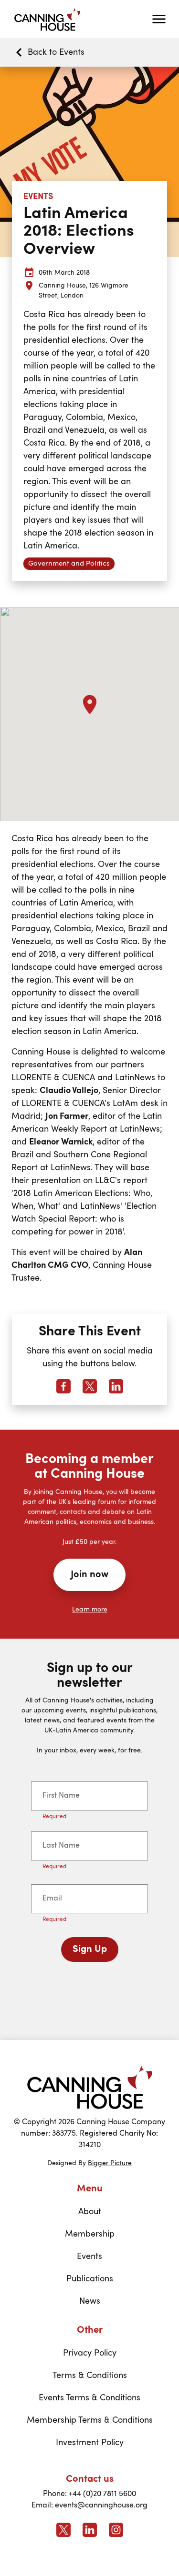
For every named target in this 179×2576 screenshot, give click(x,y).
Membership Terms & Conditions (90, 2420)
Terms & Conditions (90, 2376)
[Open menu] (159, 19)
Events (89, 2257)
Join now (89, 1575)
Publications (90, 2279)
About (90, 2212)
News (90, 2301)
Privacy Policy (90, 2353)
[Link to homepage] (90, 2086)
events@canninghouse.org (101, 2506)
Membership (90, 2234)
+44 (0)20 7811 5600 (102, 2494)
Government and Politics (69, 564)
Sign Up (90, 1949)
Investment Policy (90, 2443)
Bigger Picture (110, 2163)
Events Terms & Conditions (89, 2398)
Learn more (90, 1610)
